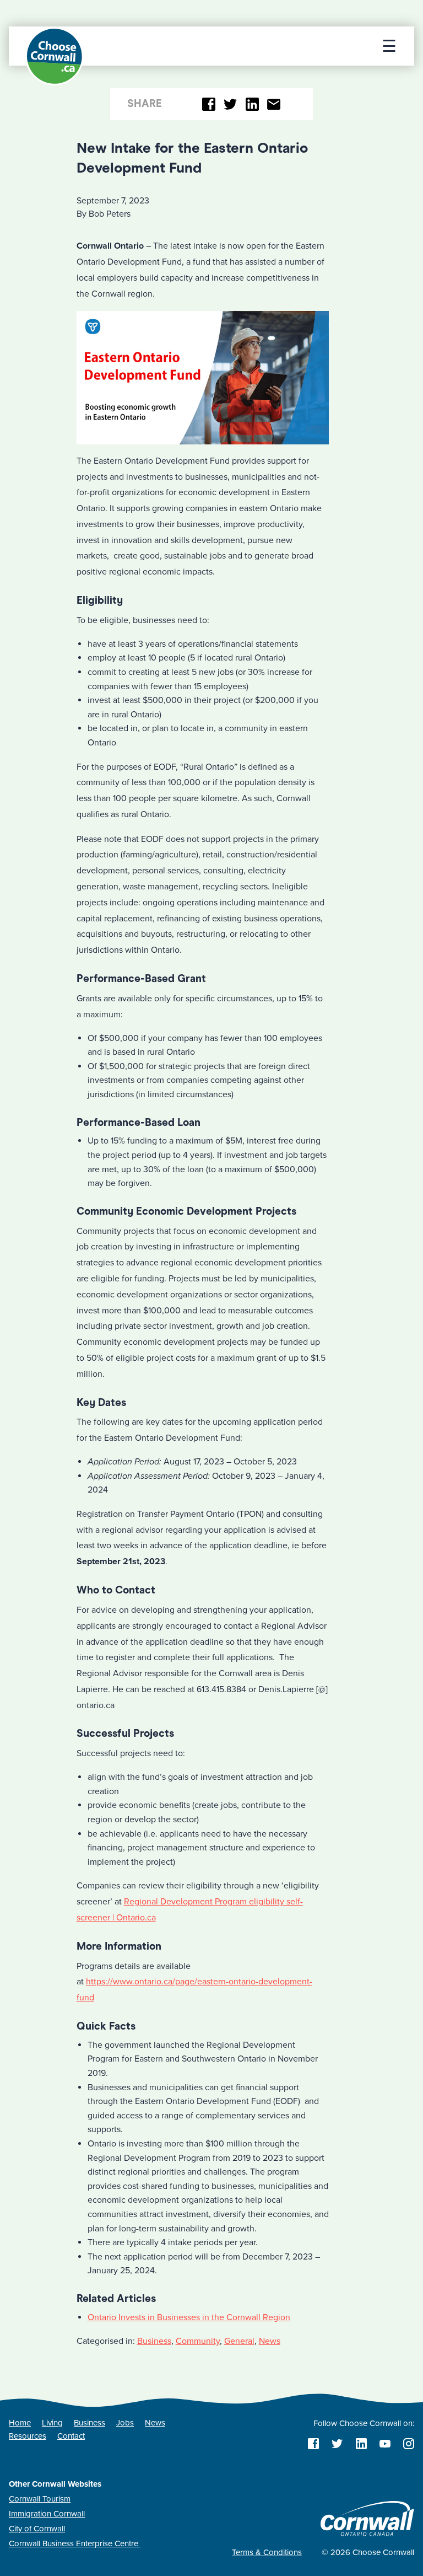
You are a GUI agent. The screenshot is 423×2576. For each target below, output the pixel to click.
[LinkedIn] (252, 104)
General (239, 2341)
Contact (71, 2436)
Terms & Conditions (267, 2552)
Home (20, 2423)
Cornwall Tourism (40, 2499)
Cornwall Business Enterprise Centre (75, 2543)
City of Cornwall (37, 2529)
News (270, 2341)
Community (198, 2341)
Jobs (125, 2423)
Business (154, 2341)
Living (52, 2423)
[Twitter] (231, 104)
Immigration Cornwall (47, 2514)
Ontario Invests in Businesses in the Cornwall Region (189, 2317)
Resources (28, 2436)
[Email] (274, 104)
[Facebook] (209, 104)
